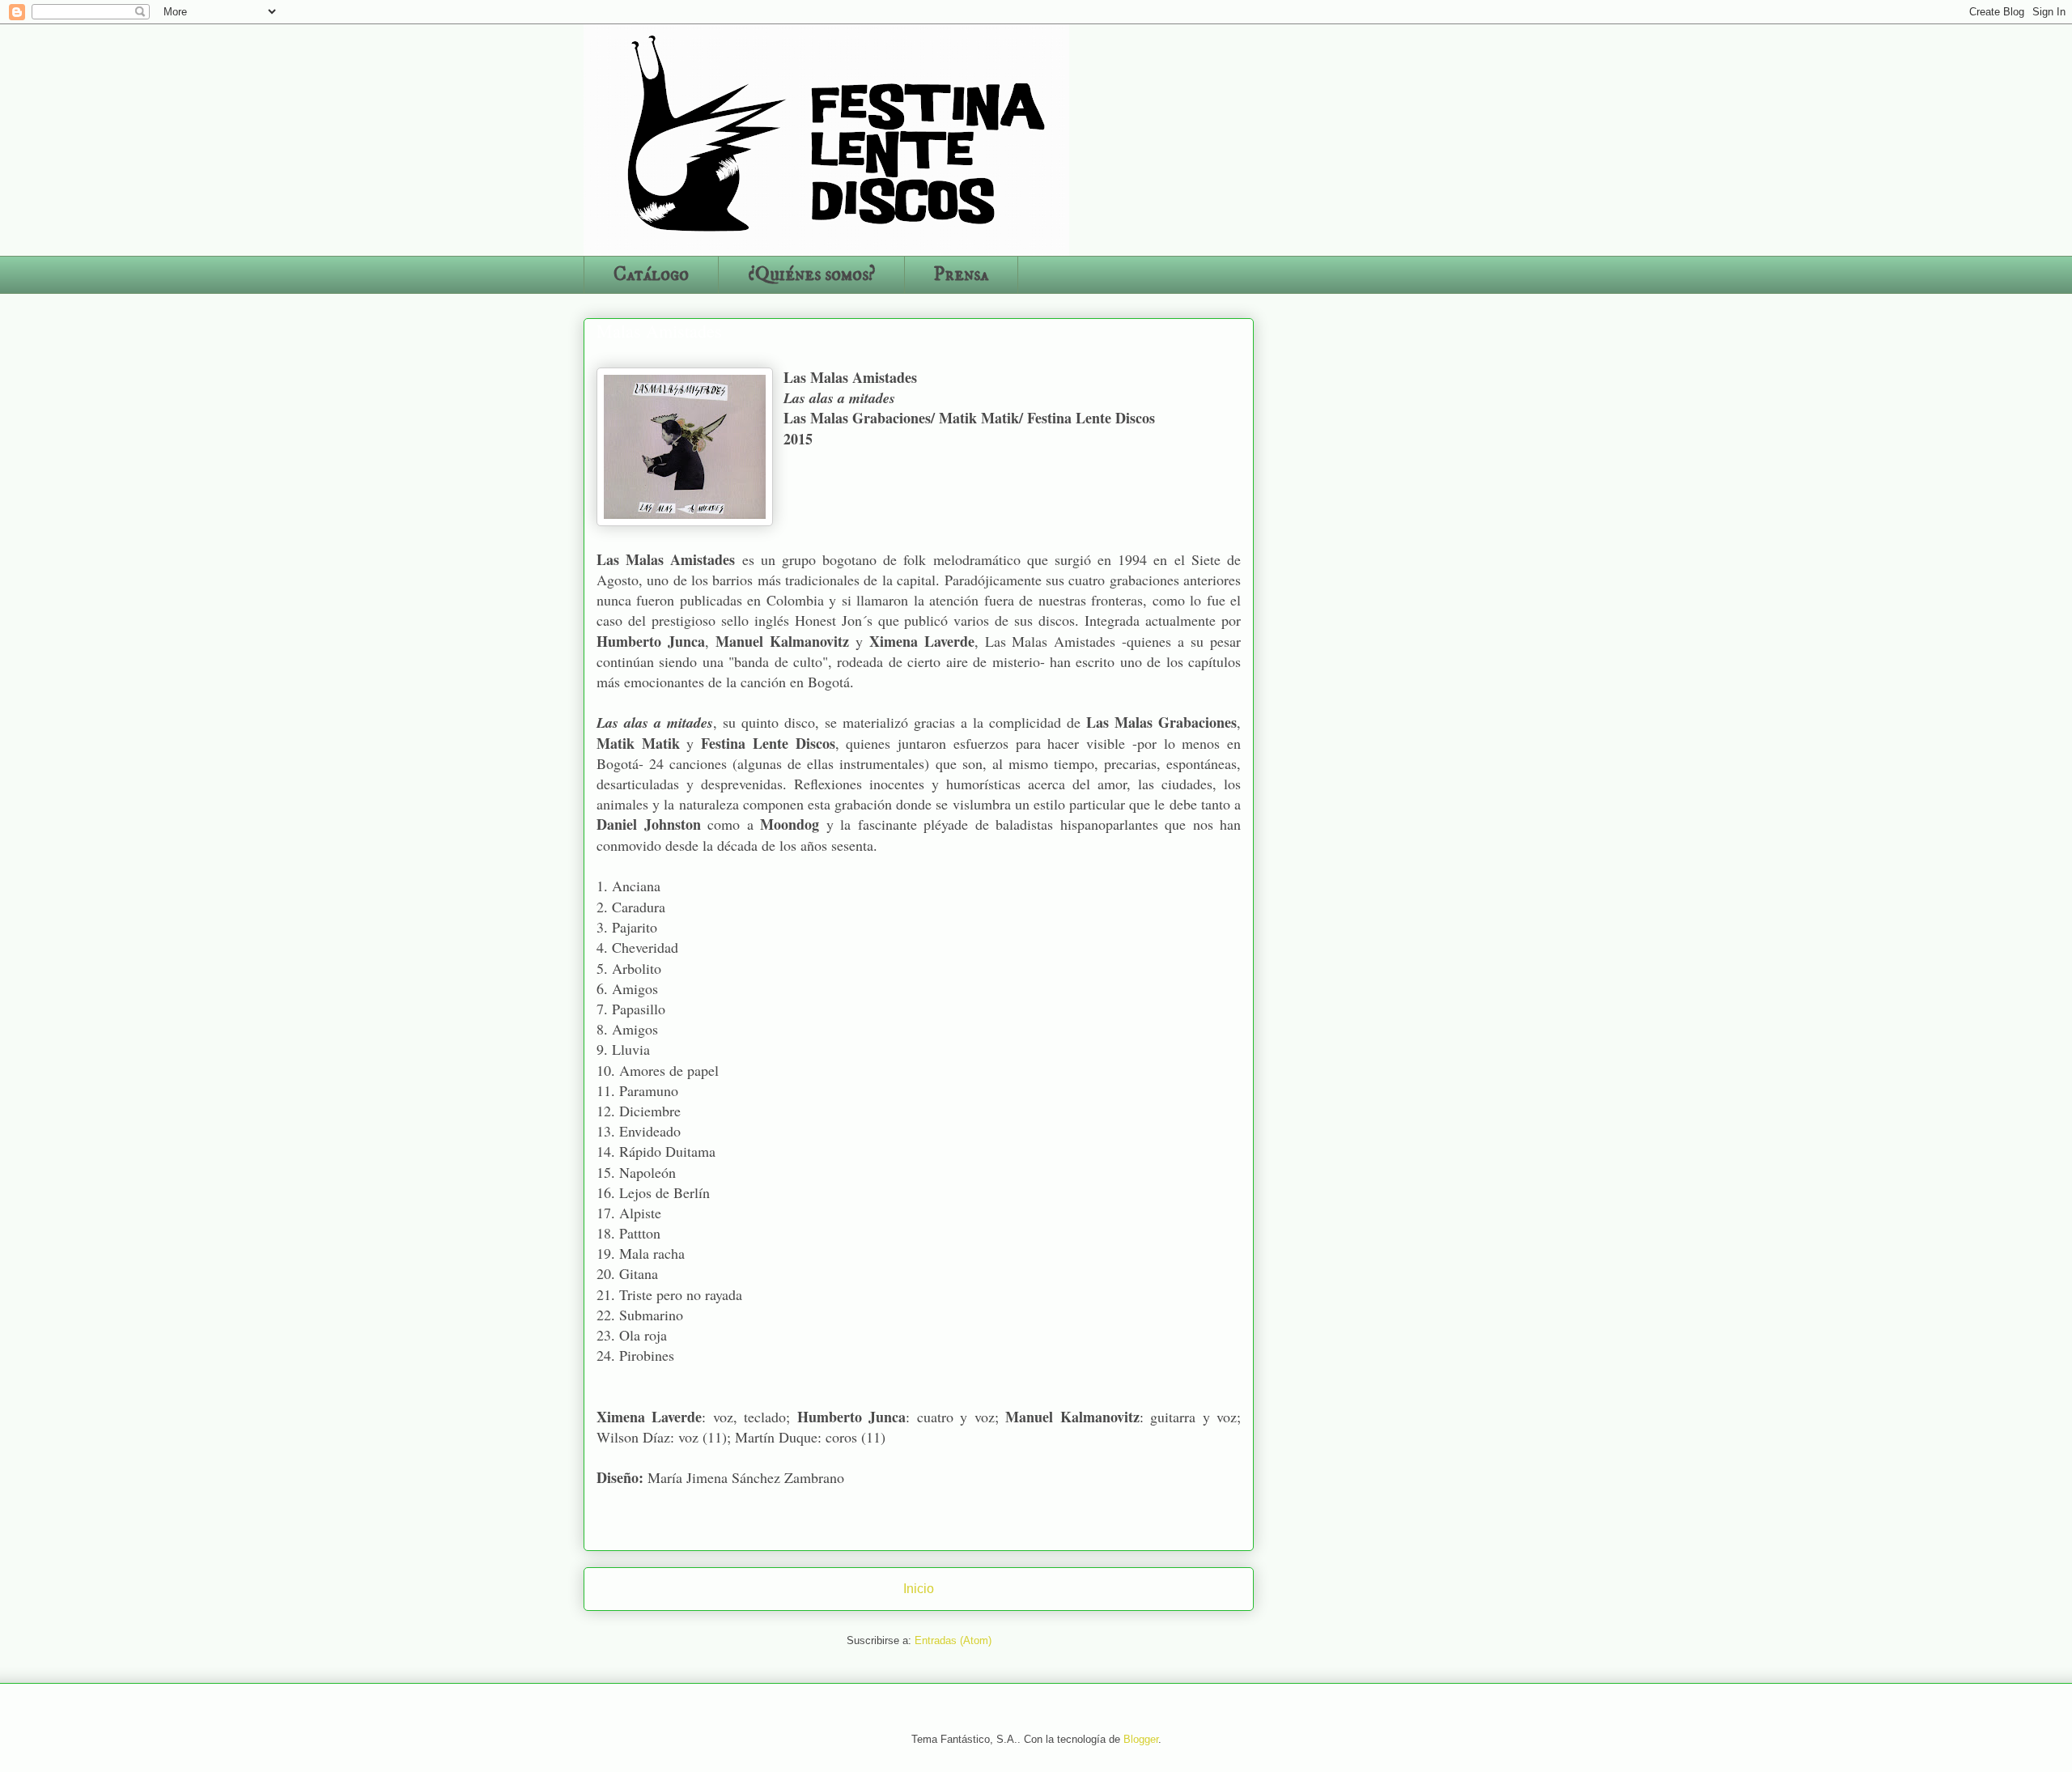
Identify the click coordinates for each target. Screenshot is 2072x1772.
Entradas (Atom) (953, 1640)
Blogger (1141, 1739)
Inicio (919, 1589)
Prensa (961, 274)
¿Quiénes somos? (811, 274)
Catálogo (651, 274)
